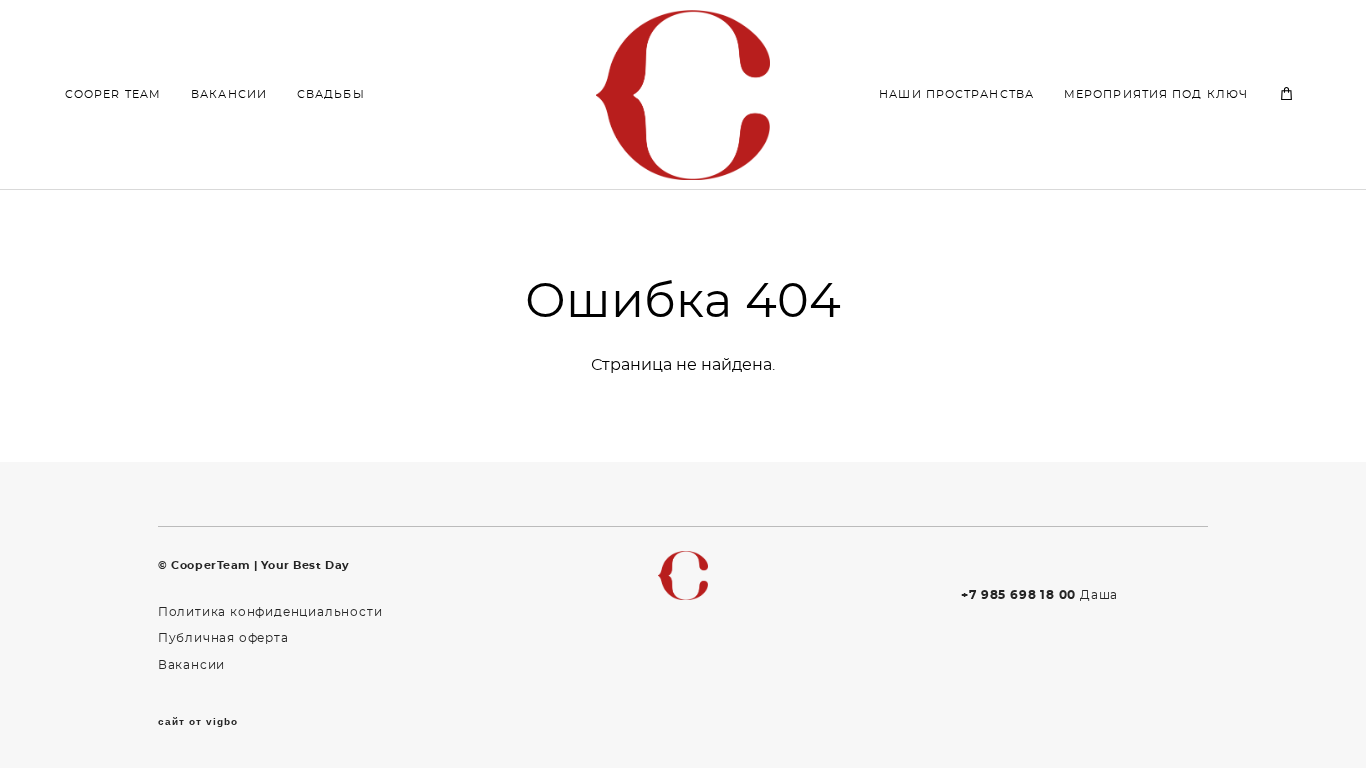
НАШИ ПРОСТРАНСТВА (956, 94)
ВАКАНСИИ (229, 94)
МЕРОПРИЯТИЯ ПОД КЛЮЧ (1156, 94)
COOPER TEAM (113, 94)
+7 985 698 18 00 (1018, 595)
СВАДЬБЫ (331, 94)
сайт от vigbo (198, 722)
